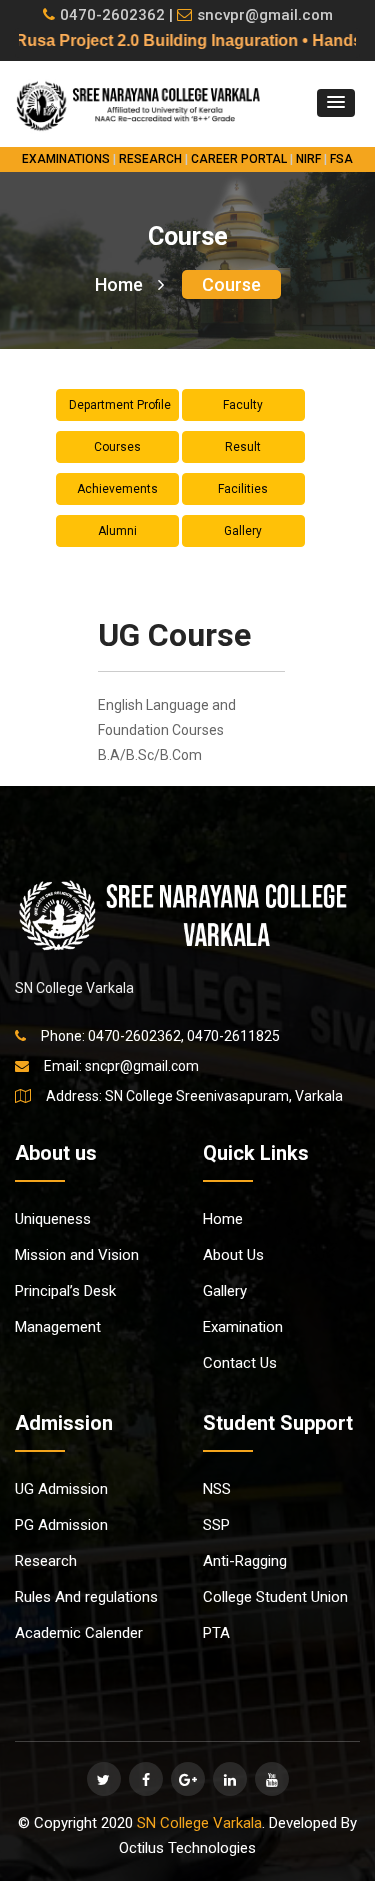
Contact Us (240, 1363)
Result (243, 447)
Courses (117, 447)
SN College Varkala (199, 1823)
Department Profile (120, 405)
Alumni (117, 531)
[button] (336, 103)
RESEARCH (150, 159)
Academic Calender (79, 1633)
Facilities (243, 489)
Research (46, 1561)
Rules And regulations (86, 1597)
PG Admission (61, 1525)
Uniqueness (53, 1219)
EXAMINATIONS (66, 159)
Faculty (243, 405)
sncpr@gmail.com (142, 1066)
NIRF (308, 159)
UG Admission (61, 1489)
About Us (233, 1255)
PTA (216, 1633)
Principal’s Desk (65, 1291)
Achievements (117, 489)
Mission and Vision (77, 1255)
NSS (217, 1489)
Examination (243, 1327)
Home (119, 284)
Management (58, 1327)
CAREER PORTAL (239, 159)
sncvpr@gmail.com (265, 15)
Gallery (243, 531)
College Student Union (275, 1597)
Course (231, 284)
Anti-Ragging (245, 1561)
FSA (341, 159)
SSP (216, 1525)
